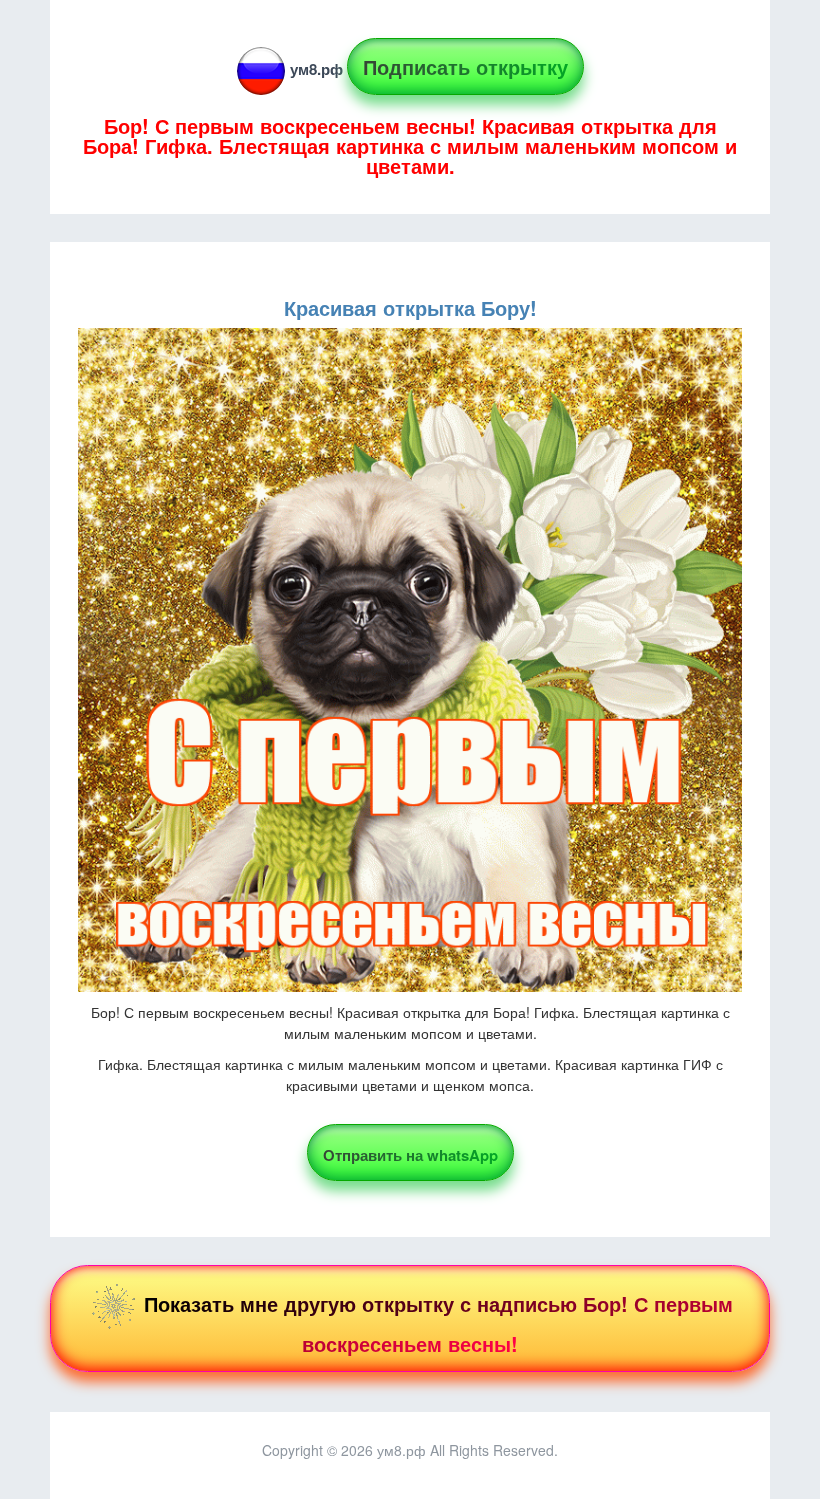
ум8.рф (316, 69)
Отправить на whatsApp (410, 1155)
